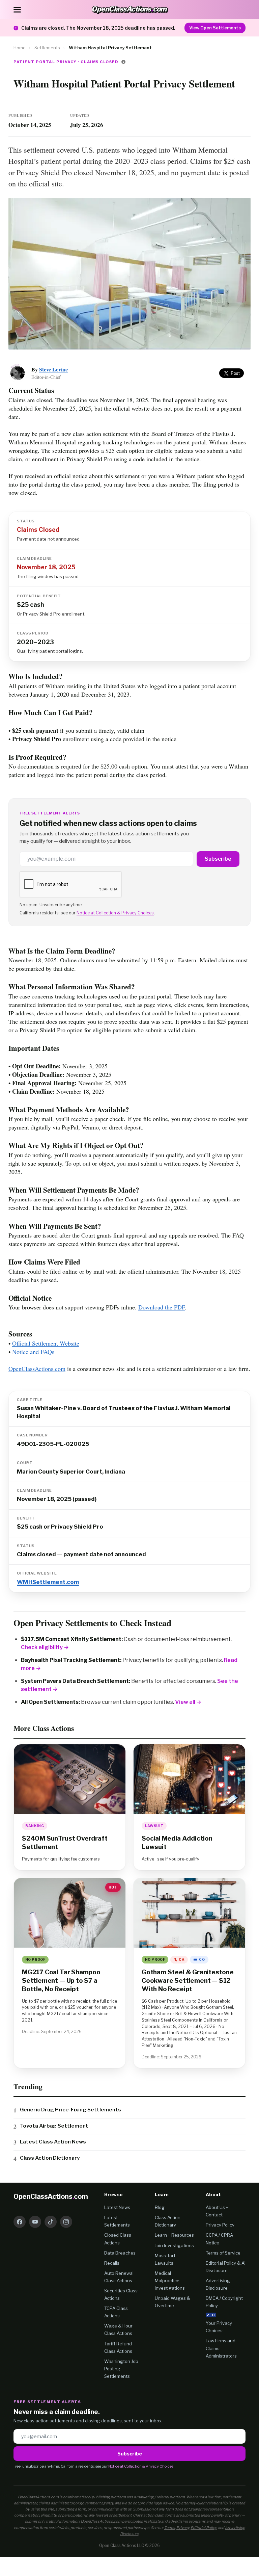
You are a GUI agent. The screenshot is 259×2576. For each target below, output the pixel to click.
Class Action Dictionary (50, 2158)
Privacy (183, 2528)
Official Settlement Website (46, 1343)
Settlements (47, 48)
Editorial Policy (204, 2528)
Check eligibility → (45, 1647)
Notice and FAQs (33, 1352)
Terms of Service (223, 2253)
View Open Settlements (215, 28)
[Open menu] (17, 9)
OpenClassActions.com (37, 1369)
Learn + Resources (174, 2235)
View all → (188, 1702)
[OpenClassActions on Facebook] (20, 2222)
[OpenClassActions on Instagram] (66, 2222)
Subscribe (218, 859)
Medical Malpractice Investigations (170, 2281)
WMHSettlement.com (48, 1582)
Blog (160, 2207)
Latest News (117, 2207)
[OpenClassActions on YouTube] (35, 2222)
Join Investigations (174, 2245)
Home (20, 48)
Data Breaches (120, 2253)
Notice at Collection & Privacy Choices (115, 913)
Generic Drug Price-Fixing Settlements (70, 2110)
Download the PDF (162, 1307)
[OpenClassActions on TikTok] (51, 2222)
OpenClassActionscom (51, 2196)
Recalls (112, 2263)
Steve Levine (53, 369)
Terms (170, 2528)
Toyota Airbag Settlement (54, 2126)
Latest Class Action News (53, 2142)
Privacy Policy (220, 2225)
